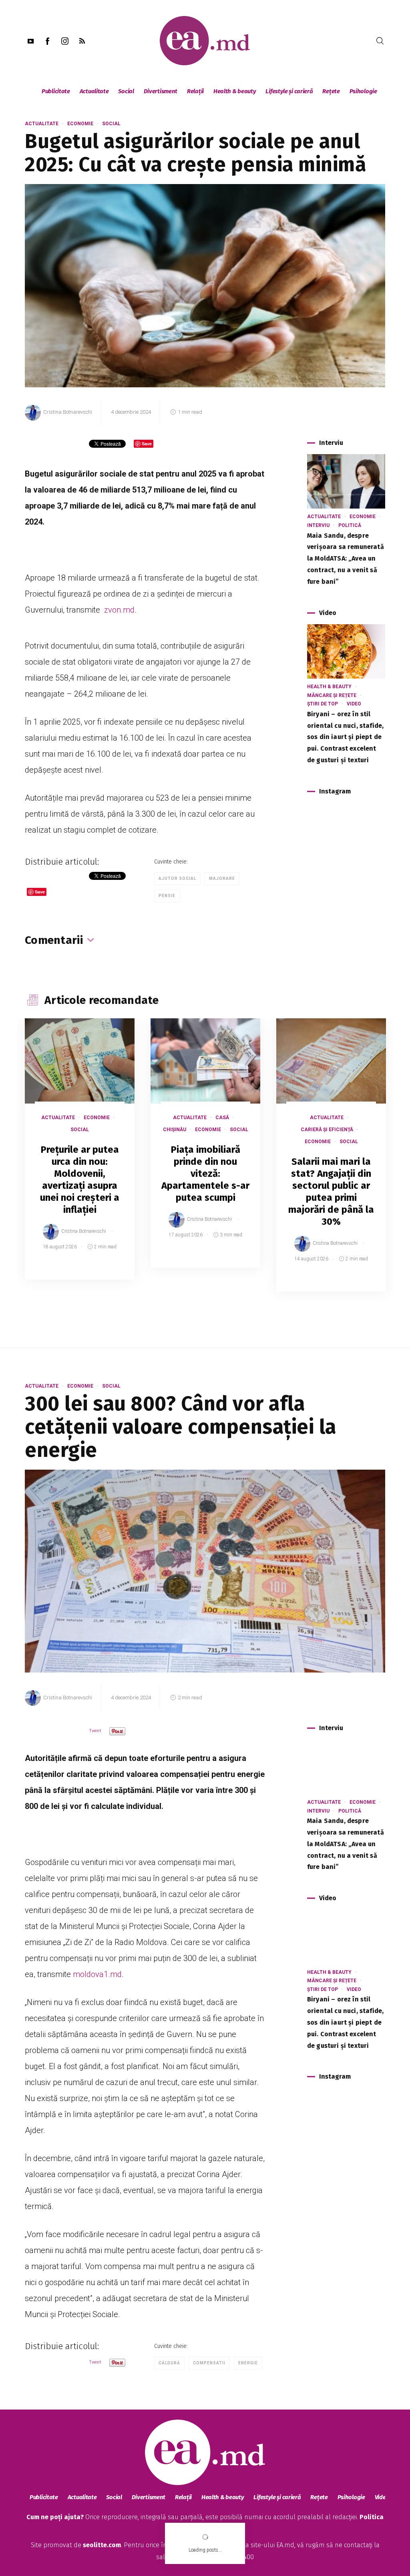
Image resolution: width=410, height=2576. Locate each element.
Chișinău (175, 1130)
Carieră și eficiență (327, 1130)
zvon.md (118, 610)
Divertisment (161, 91)
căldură (169, 2363)
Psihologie (363, 91)
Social (126, 91)
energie (248, 2363)
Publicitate (56, 91)
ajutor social (177, 878)
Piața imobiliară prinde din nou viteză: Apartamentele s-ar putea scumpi (205, 1174)
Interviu (318, 525)
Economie (80, 124)
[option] (80, 1157)
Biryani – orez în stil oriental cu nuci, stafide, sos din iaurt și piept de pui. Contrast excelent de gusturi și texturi (345, 737)
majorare (222, 878)
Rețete (331, 91)
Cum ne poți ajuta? (55, 2517)
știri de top (323, 704)
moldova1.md (97, 1974)
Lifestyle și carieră (289, 91)
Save (109, 1274)
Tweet (95, 1731)
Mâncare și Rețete (332, 695)
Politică (350, 525)
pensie (167, 896)
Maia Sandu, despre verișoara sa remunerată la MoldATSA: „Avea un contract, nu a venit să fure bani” (346, 559)
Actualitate (94, 91)
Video (354, 704)
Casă (222, 1118)
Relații (195, 91)
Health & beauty (235, 91)
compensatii (209, 2363)
